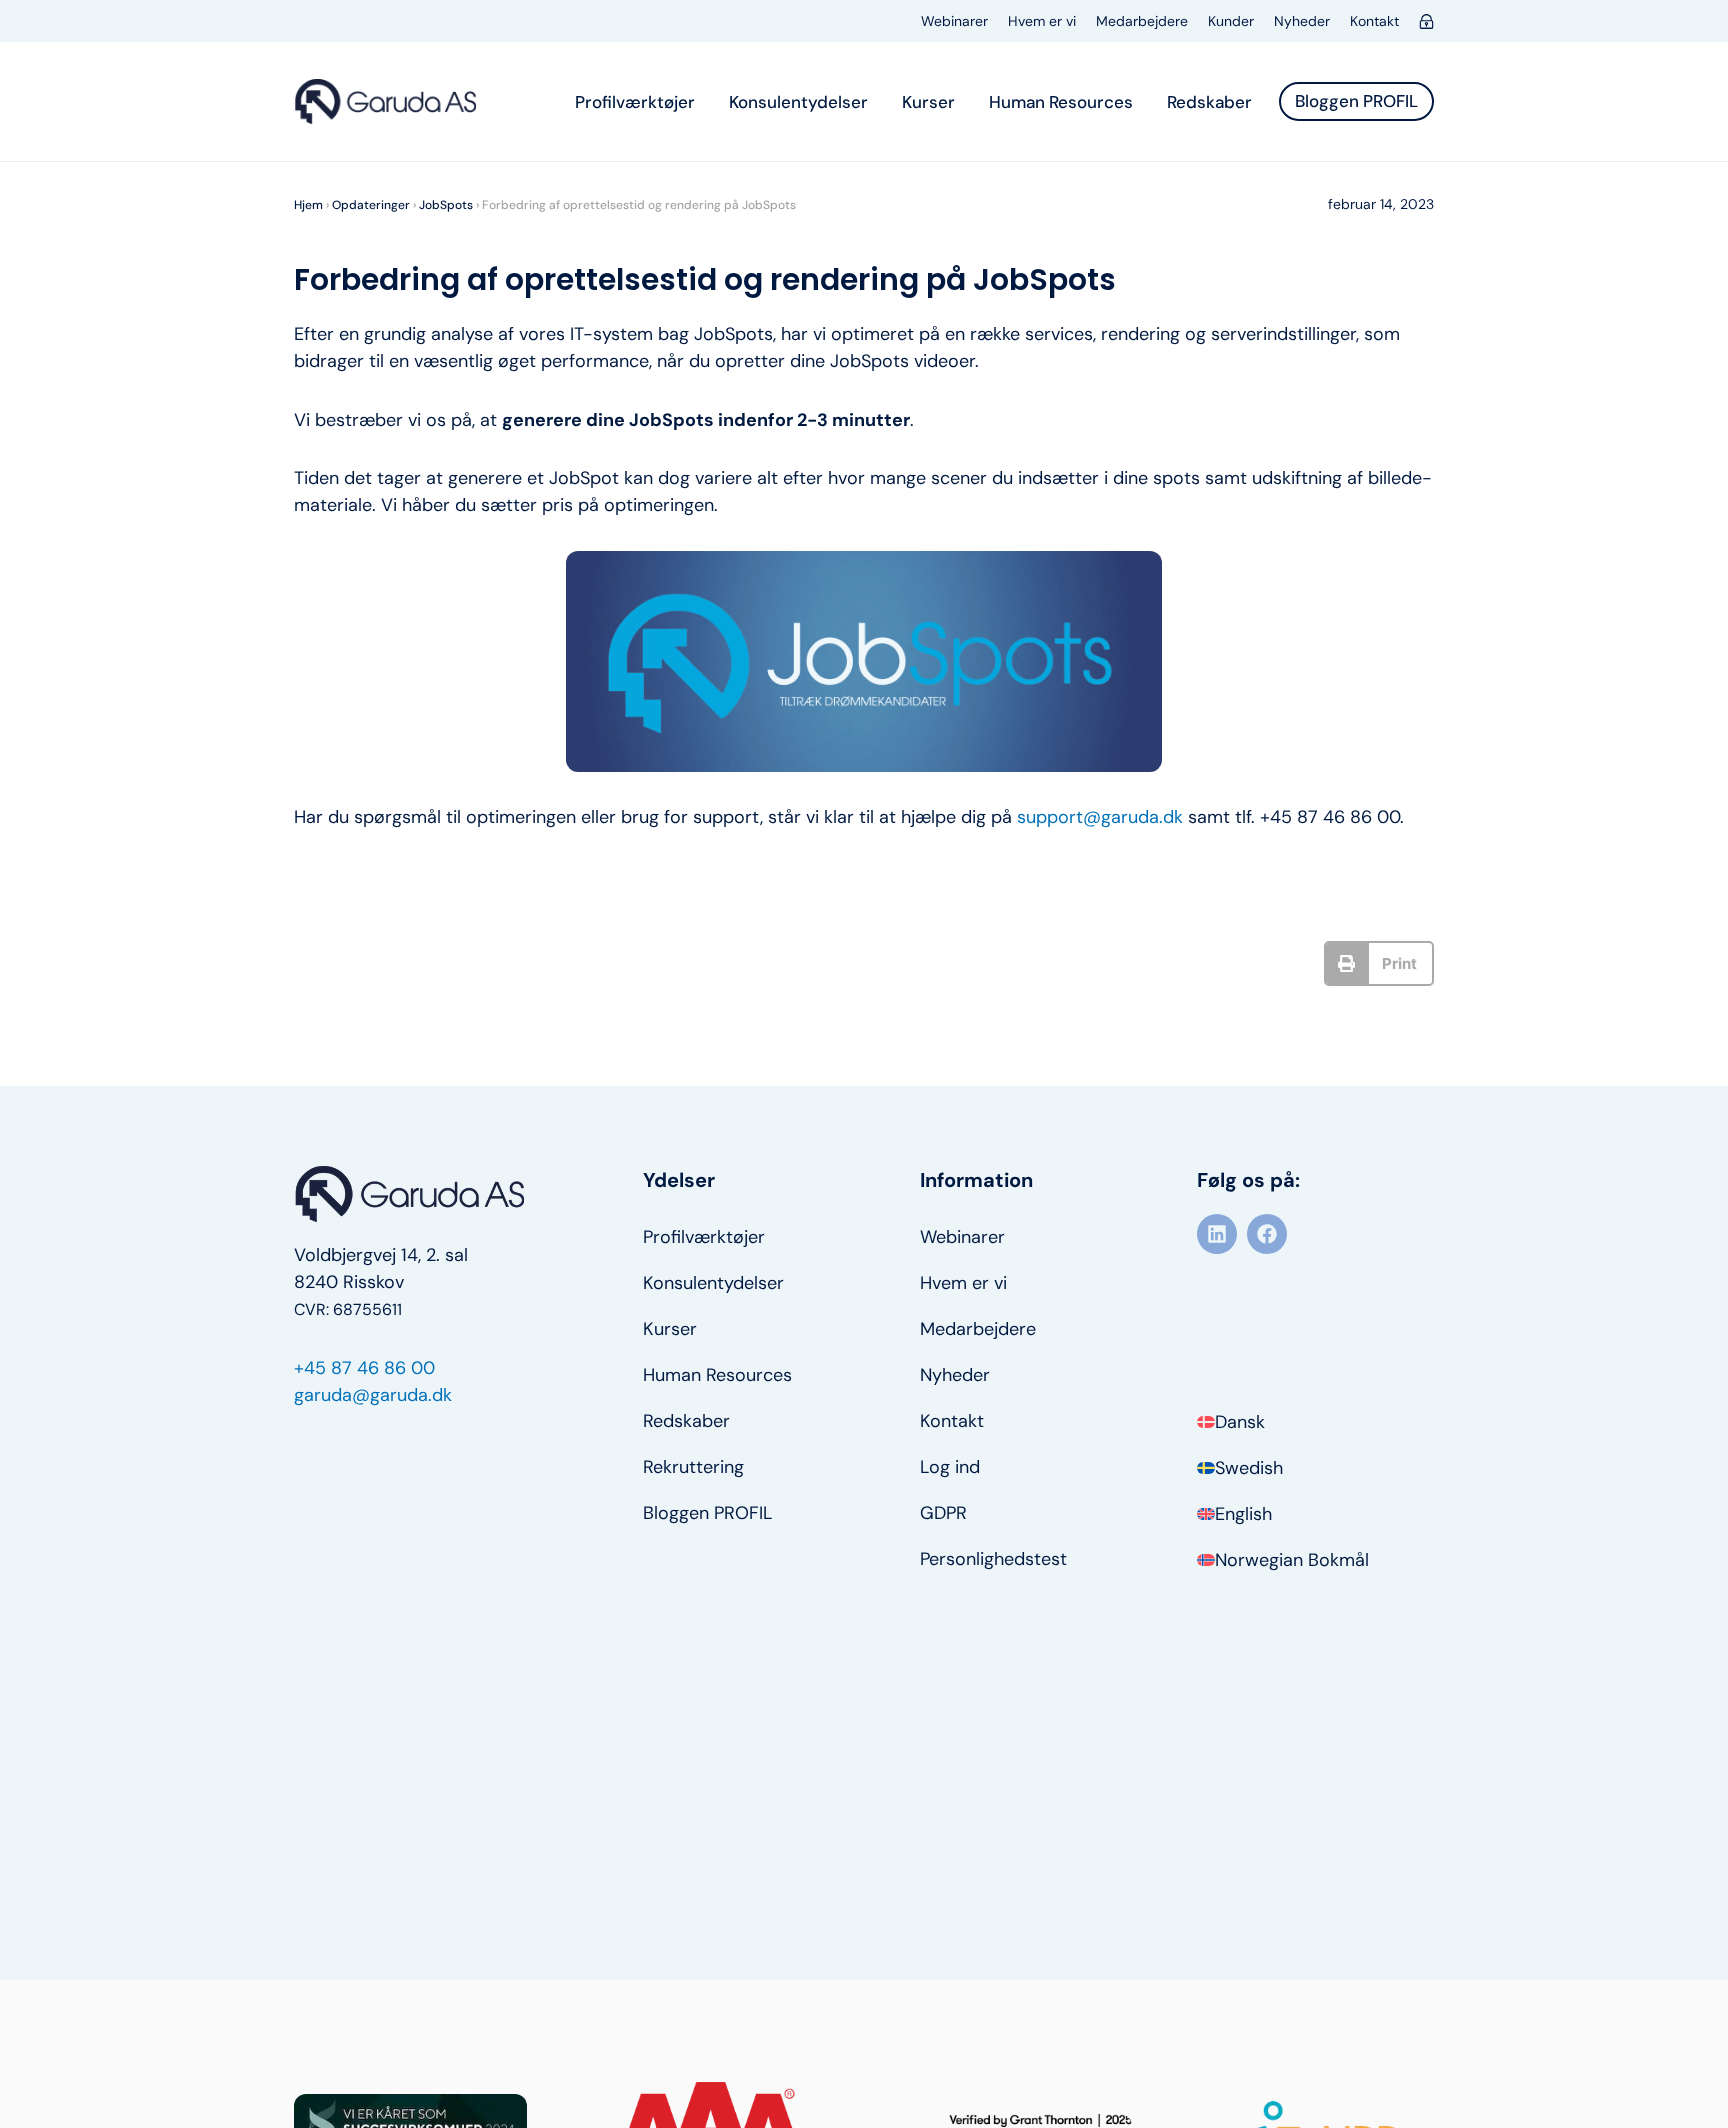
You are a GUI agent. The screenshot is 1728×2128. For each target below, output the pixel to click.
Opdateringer (371, 205)
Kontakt (1374, 21)
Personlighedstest (993, 1559)
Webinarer (954, 21)
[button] (1379, 963)
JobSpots (446, 205)
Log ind (950, 1467)
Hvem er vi (1042, 21)
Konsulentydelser (798, 102)
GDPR (943, 1513)
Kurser (928, 102)
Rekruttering (693, 1467)
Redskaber (1209, 102)
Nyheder (1302, 21)
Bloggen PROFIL (707, 1513)
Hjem (308, 205)
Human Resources (1061, 102)
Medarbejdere (1142, 21)
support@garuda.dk (1100, 817)
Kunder (1231, 21)
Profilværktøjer (635, 102)
